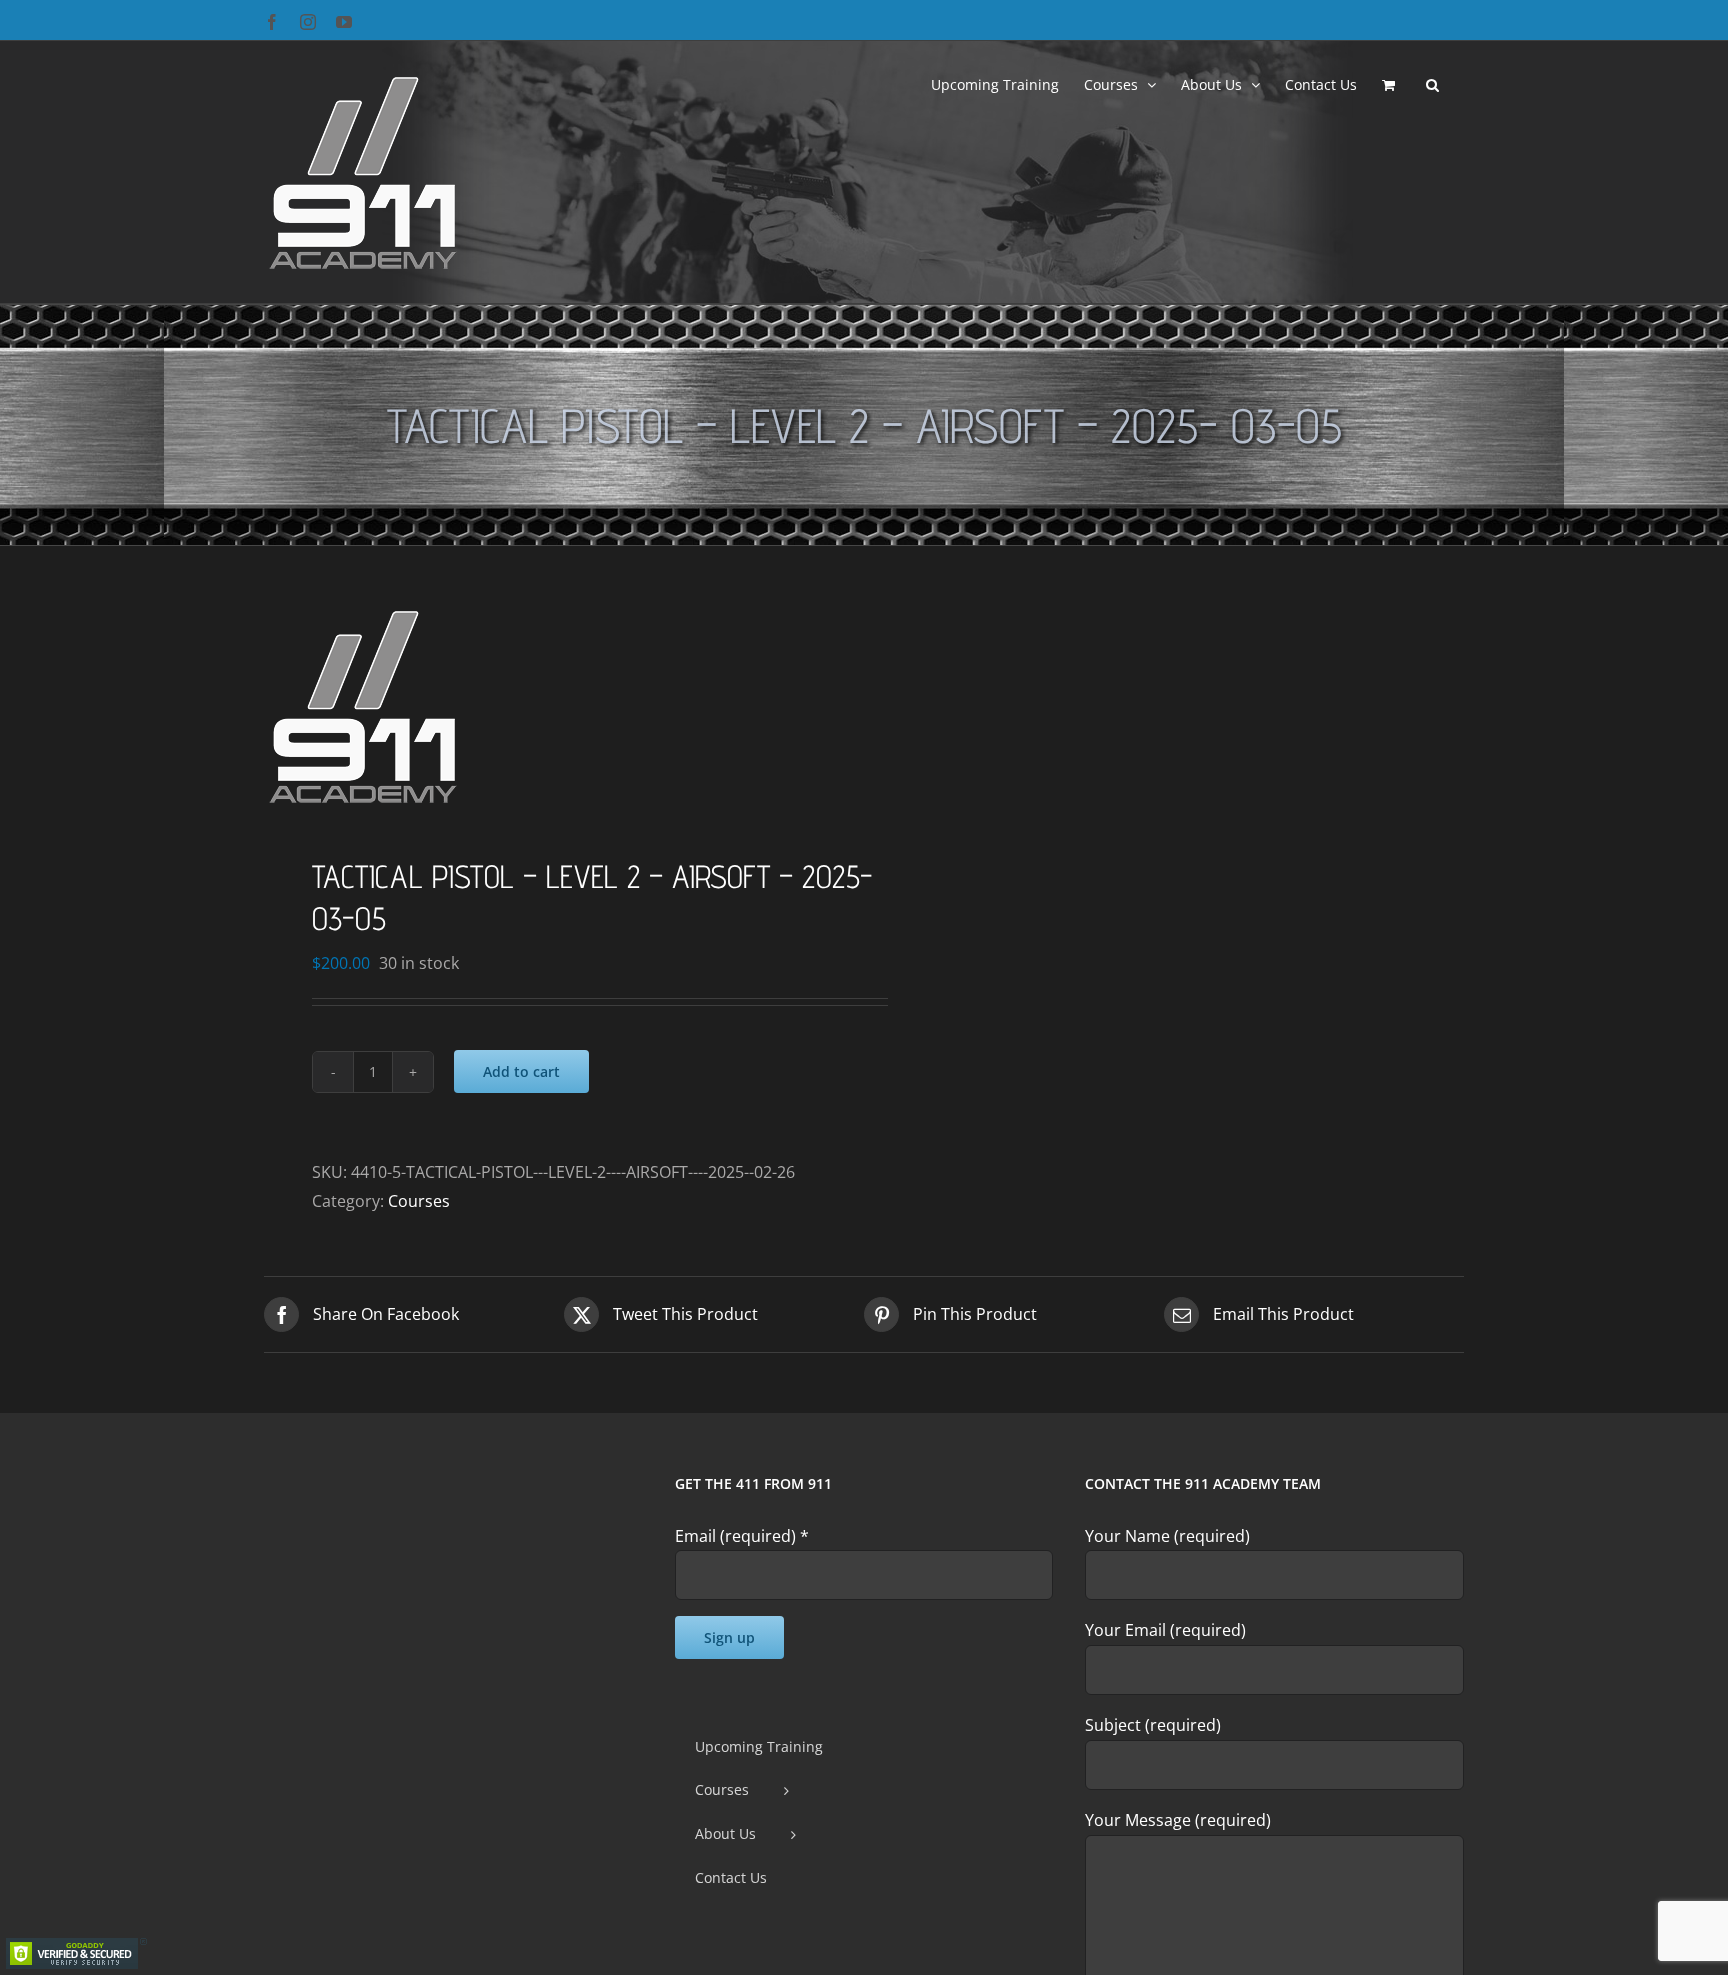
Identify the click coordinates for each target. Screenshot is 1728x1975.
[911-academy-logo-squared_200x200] (552, 706)
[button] (1432, 83)
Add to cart (521, 1071)
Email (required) (742, 1536)
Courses (419, 1201)
